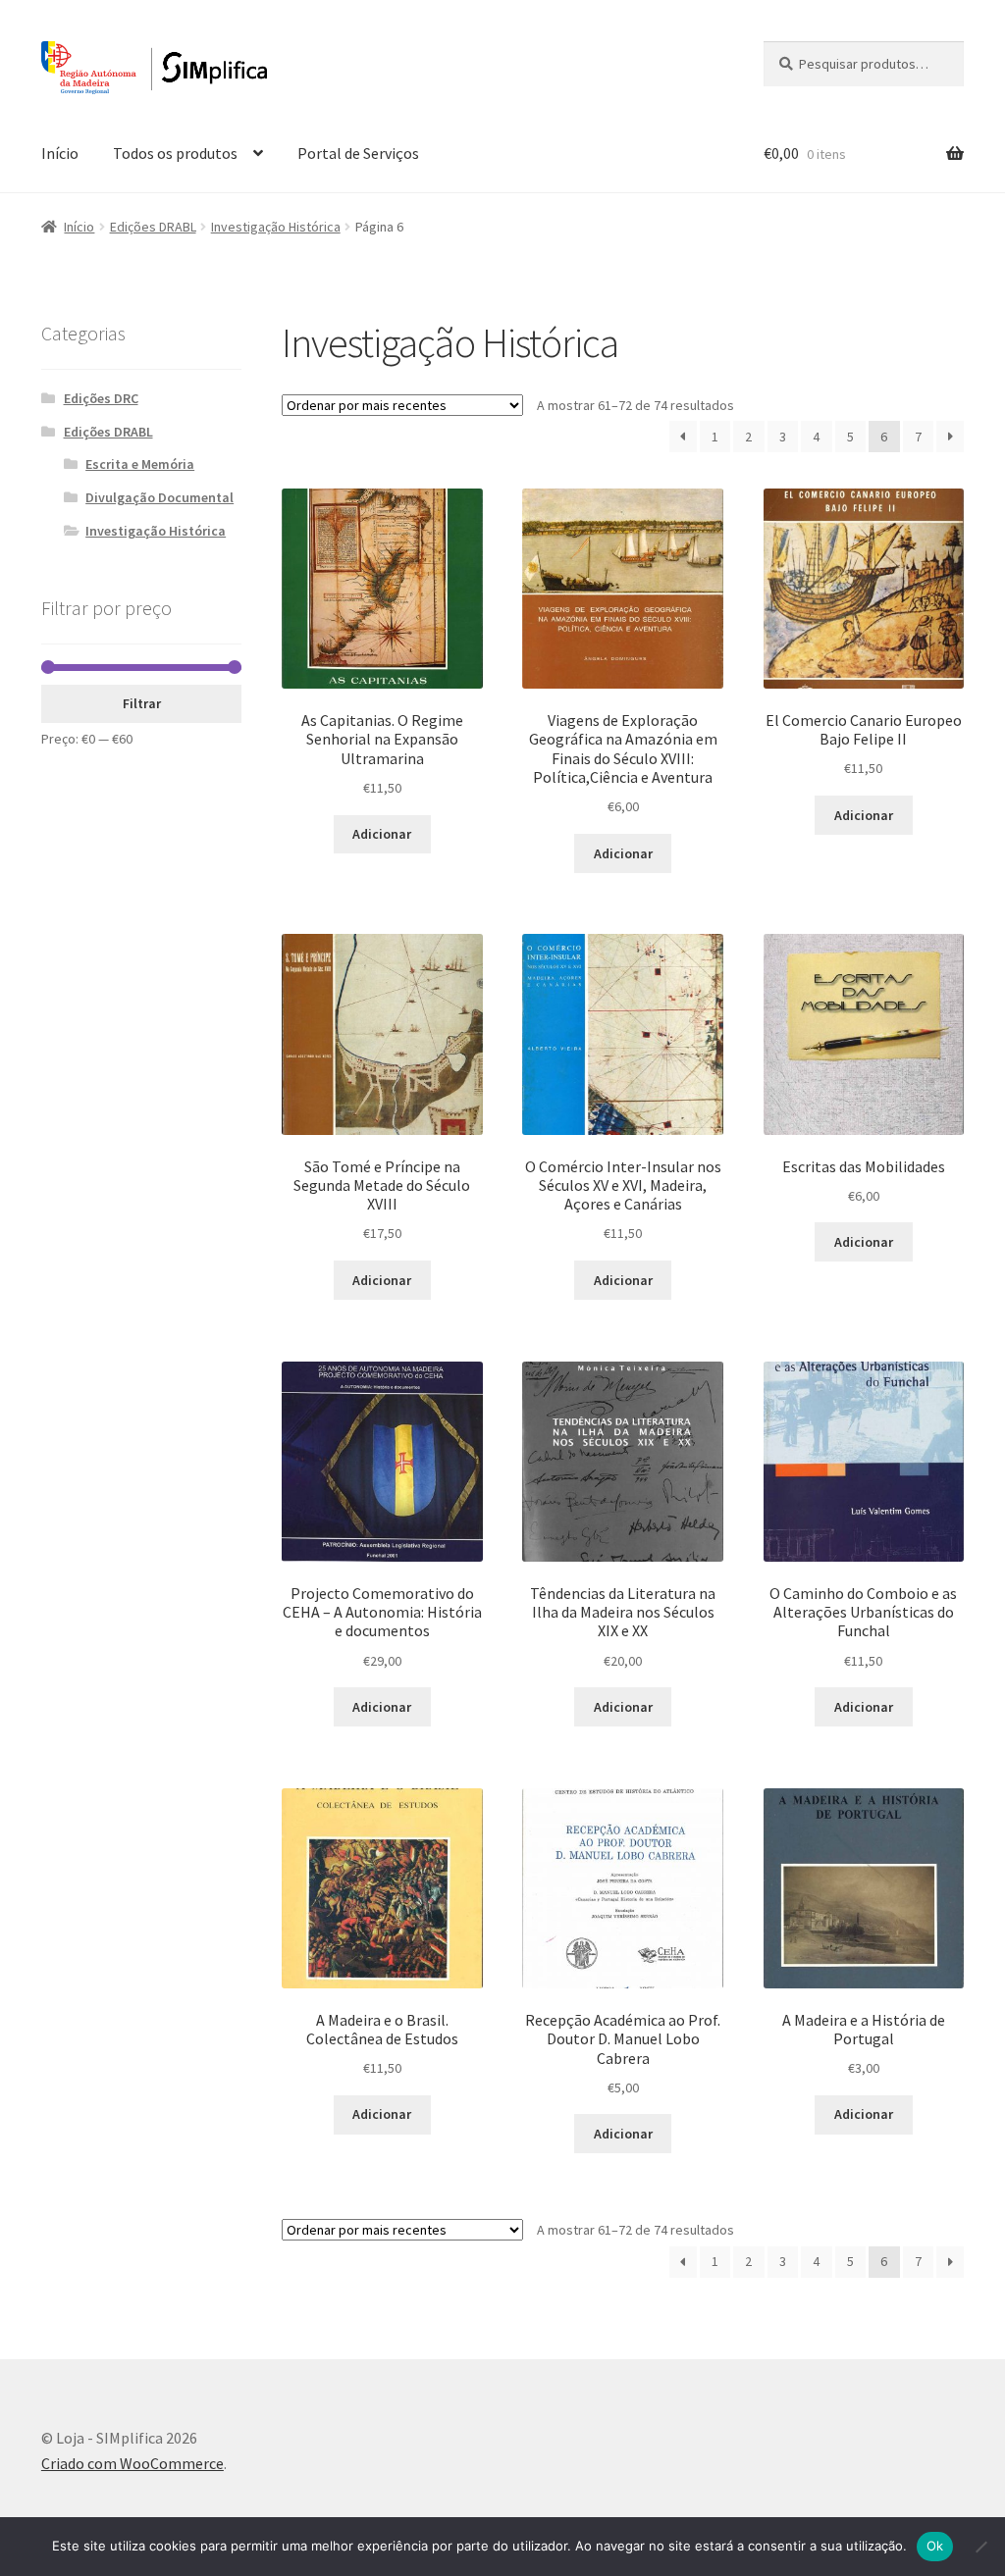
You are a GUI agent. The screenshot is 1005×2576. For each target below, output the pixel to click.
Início (60, 153)
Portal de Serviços (358, 153)
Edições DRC (101, 398)
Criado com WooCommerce (132, 2463)
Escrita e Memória (140, 464)
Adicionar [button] (382, 834)
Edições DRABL (153, 227)
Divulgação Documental (159, 497)
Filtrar (142, 703)
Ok (935, 2546)
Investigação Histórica (276, 227)
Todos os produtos (175, 153)
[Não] (980, 2547)
